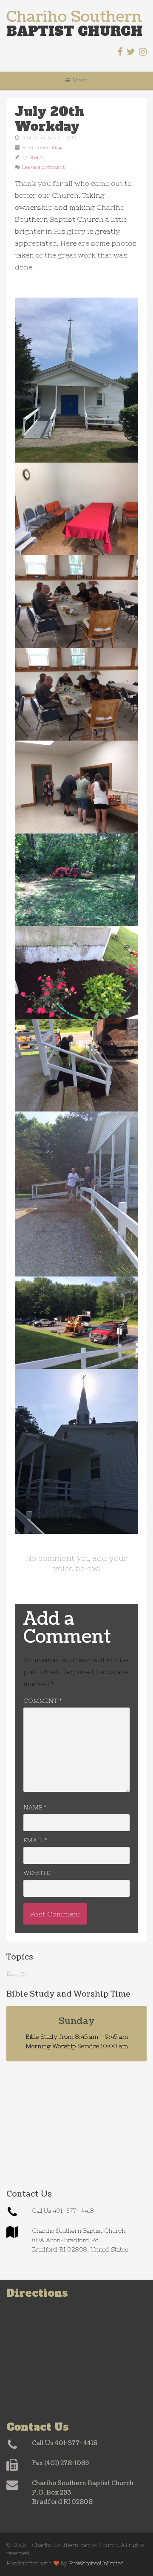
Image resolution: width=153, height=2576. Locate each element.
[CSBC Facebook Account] (120, 52)
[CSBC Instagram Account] (143, 52)
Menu (80, 80)
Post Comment (55, 1914)
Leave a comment (44, 167)
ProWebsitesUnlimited (96, 2563)
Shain (36, 157)
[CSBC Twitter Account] (131, 52)
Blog (57, 148)
